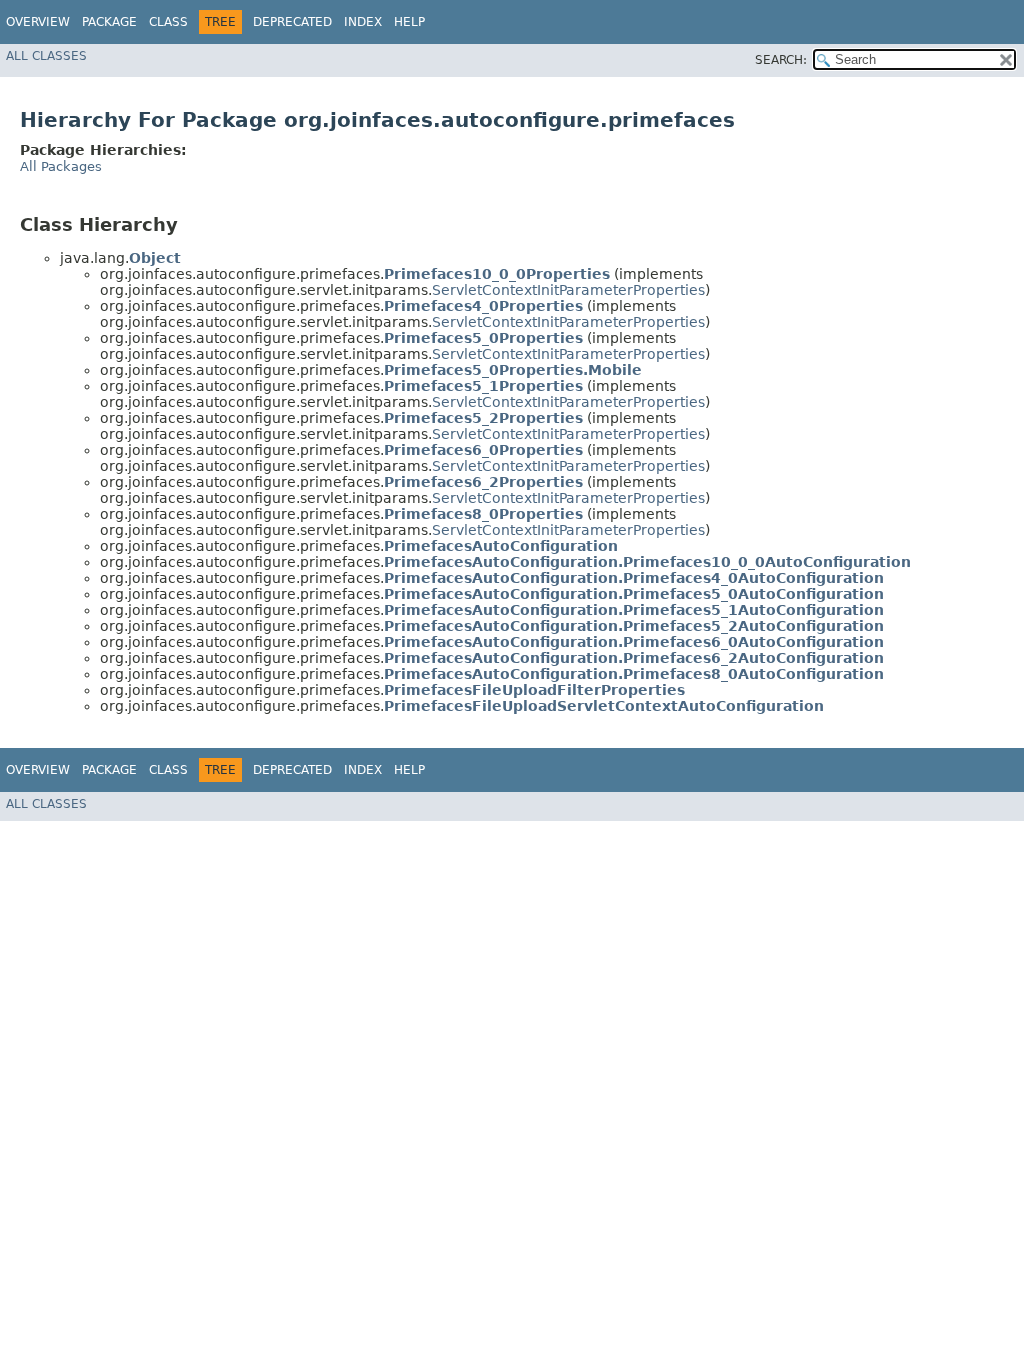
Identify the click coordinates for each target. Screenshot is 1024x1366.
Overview (38, 22)
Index (363, 22)
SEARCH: (781, 60)
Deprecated (292, 22)
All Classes (46, 56)
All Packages (61, 166)
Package (109, 22)
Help (409, 22)
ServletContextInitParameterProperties (568, 290)
